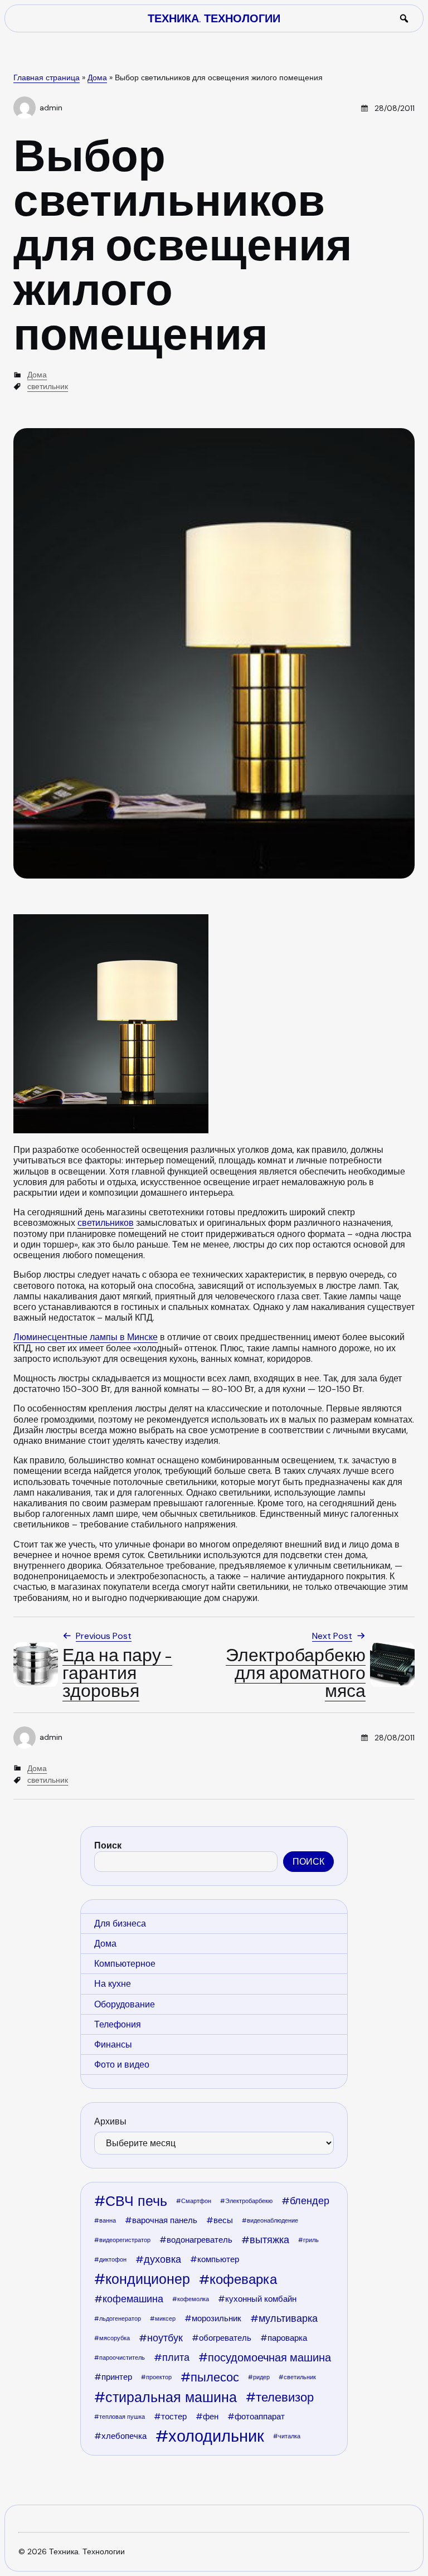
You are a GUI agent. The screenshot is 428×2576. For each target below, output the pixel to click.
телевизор (285, 2397)
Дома (97, 77)
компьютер (218, 2260)
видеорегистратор (125, 2240)
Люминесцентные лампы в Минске (86, 1337)
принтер (117, 2377)
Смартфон (196, 2201)
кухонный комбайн (261, 2299)
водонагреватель (200, 2240)
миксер (165, 2318)
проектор (159, 2377)
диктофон (113, 2259)
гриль (311, 2240)
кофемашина (133, 2299)
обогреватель (225, 2338)
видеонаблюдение (273, 2220)
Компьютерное (125, 1964)
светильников (106, 1223)
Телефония (118, 2024)
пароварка (287, 2338)
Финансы (113, 2044)
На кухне (113, 1984)
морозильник (217, 2319)
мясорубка (115, 2338)
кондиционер (148, 2279)
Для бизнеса (120, 1923)
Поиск (108, 1845)
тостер (174, 2417)
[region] (214, 2148)
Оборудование (125, 2004)
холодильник (216, 2436)
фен (211, 2417)
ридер (261, 2377)
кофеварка (243, 2279)
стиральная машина (171, 2397)
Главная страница (47, 77)
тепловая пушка (122, 2417)
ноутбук (165, 2338)
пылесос (215, 2377)
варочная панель (165, 2221)
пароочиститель (122, 2357)
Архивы (110, 2121)
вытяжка (269, 2240)
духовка (162, 2260)
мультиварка (288, 2319)
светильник (48, 386)
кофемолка (193, 2299)
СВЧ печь (136, 2201)
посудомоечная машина (269, 2358)
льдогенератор (120, 2318)
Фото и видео (122, 2065)
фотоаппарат (260, 2417)
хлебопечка (124, 2436)
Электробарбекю (249, 2201)
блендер (310, 2201)
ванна (108, 2220)
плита (176, 2358)
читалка (289, 2436)
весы (223, 2221)
